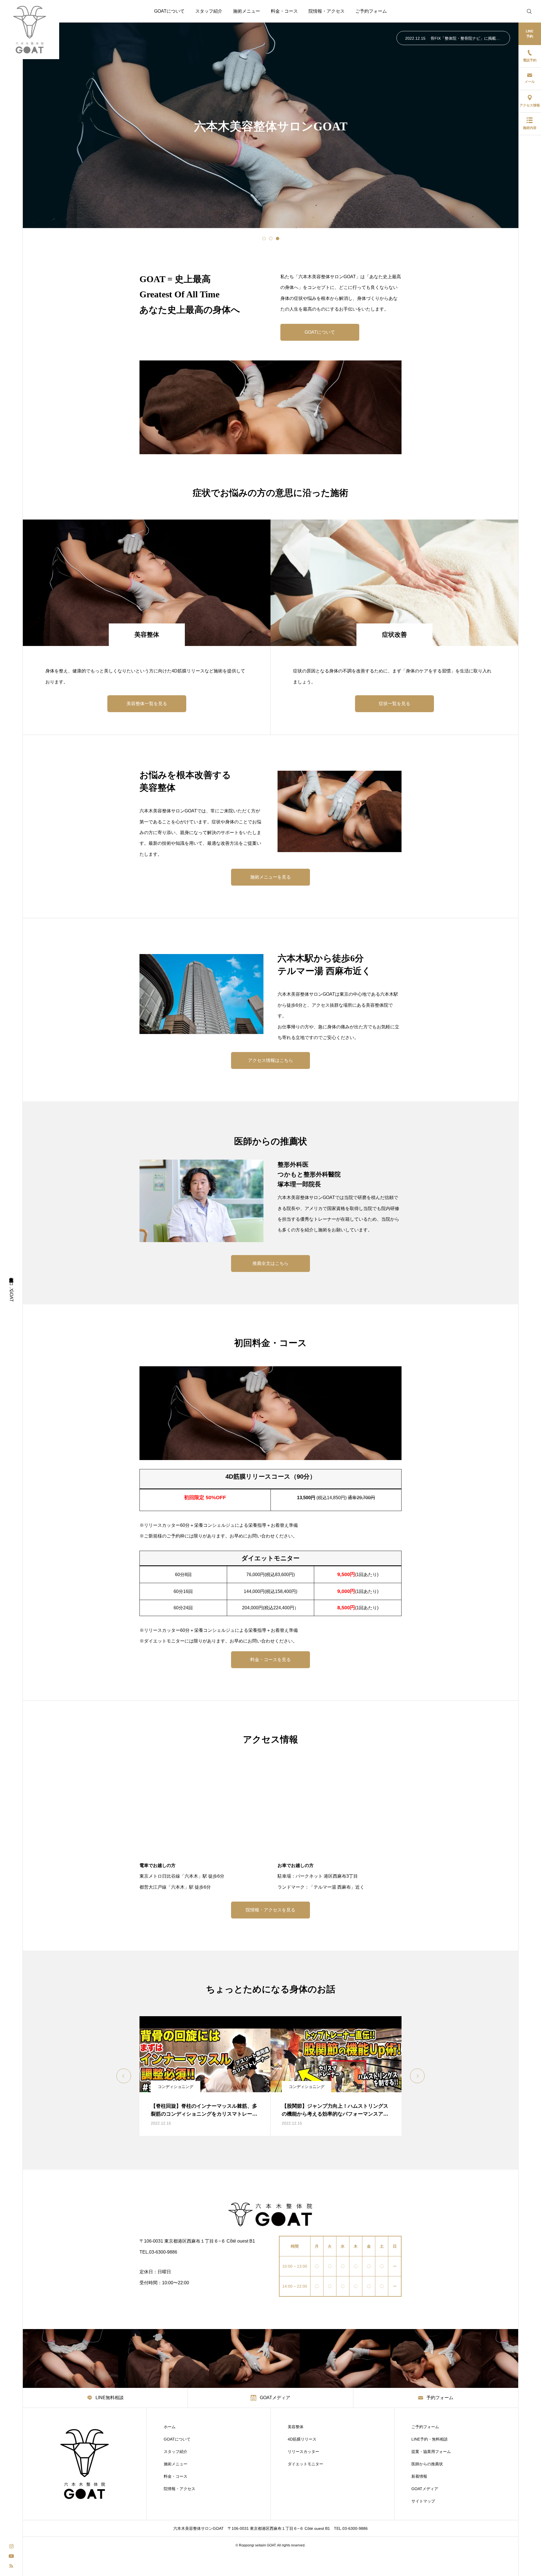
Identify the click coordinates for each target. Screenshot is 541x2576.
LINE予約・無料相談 (430, 2439)
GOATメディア (425, 2489)
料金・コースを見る (270, 1660)
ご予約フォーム (371, 11)
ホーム (170, 2427)
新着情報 (419, 2476)
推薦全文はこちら (270, 1263)
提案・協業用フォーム (431, 2452)
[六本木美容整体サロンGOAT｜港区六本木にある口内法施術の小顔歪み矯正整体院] (30, 30)
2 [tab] (271, 239)
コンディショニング (176, 2087)
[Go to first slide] (417, 2076)
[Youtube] (11, 2556)
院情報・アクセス (327, 11)
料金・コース (284, 11)
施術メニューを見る (270, 877)
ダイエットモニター (305, 2464)
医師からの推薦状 (427, 2464)
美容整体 (296, 2427)
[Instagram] (11, 2546)
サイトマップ (423, 2501)
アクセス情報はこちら (270, 1060)
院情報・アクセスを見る (270, 1910)
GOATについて (169, 11)
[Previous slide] (124, 2076)
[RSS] (11, 2565)
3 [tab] (278, 239)
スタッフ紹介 (209, 11)
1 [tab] (264, 239)
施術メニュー (247, 11)
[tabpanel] (271, 125)
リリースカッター (303, 2452)
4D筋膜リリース (302, 2439)
